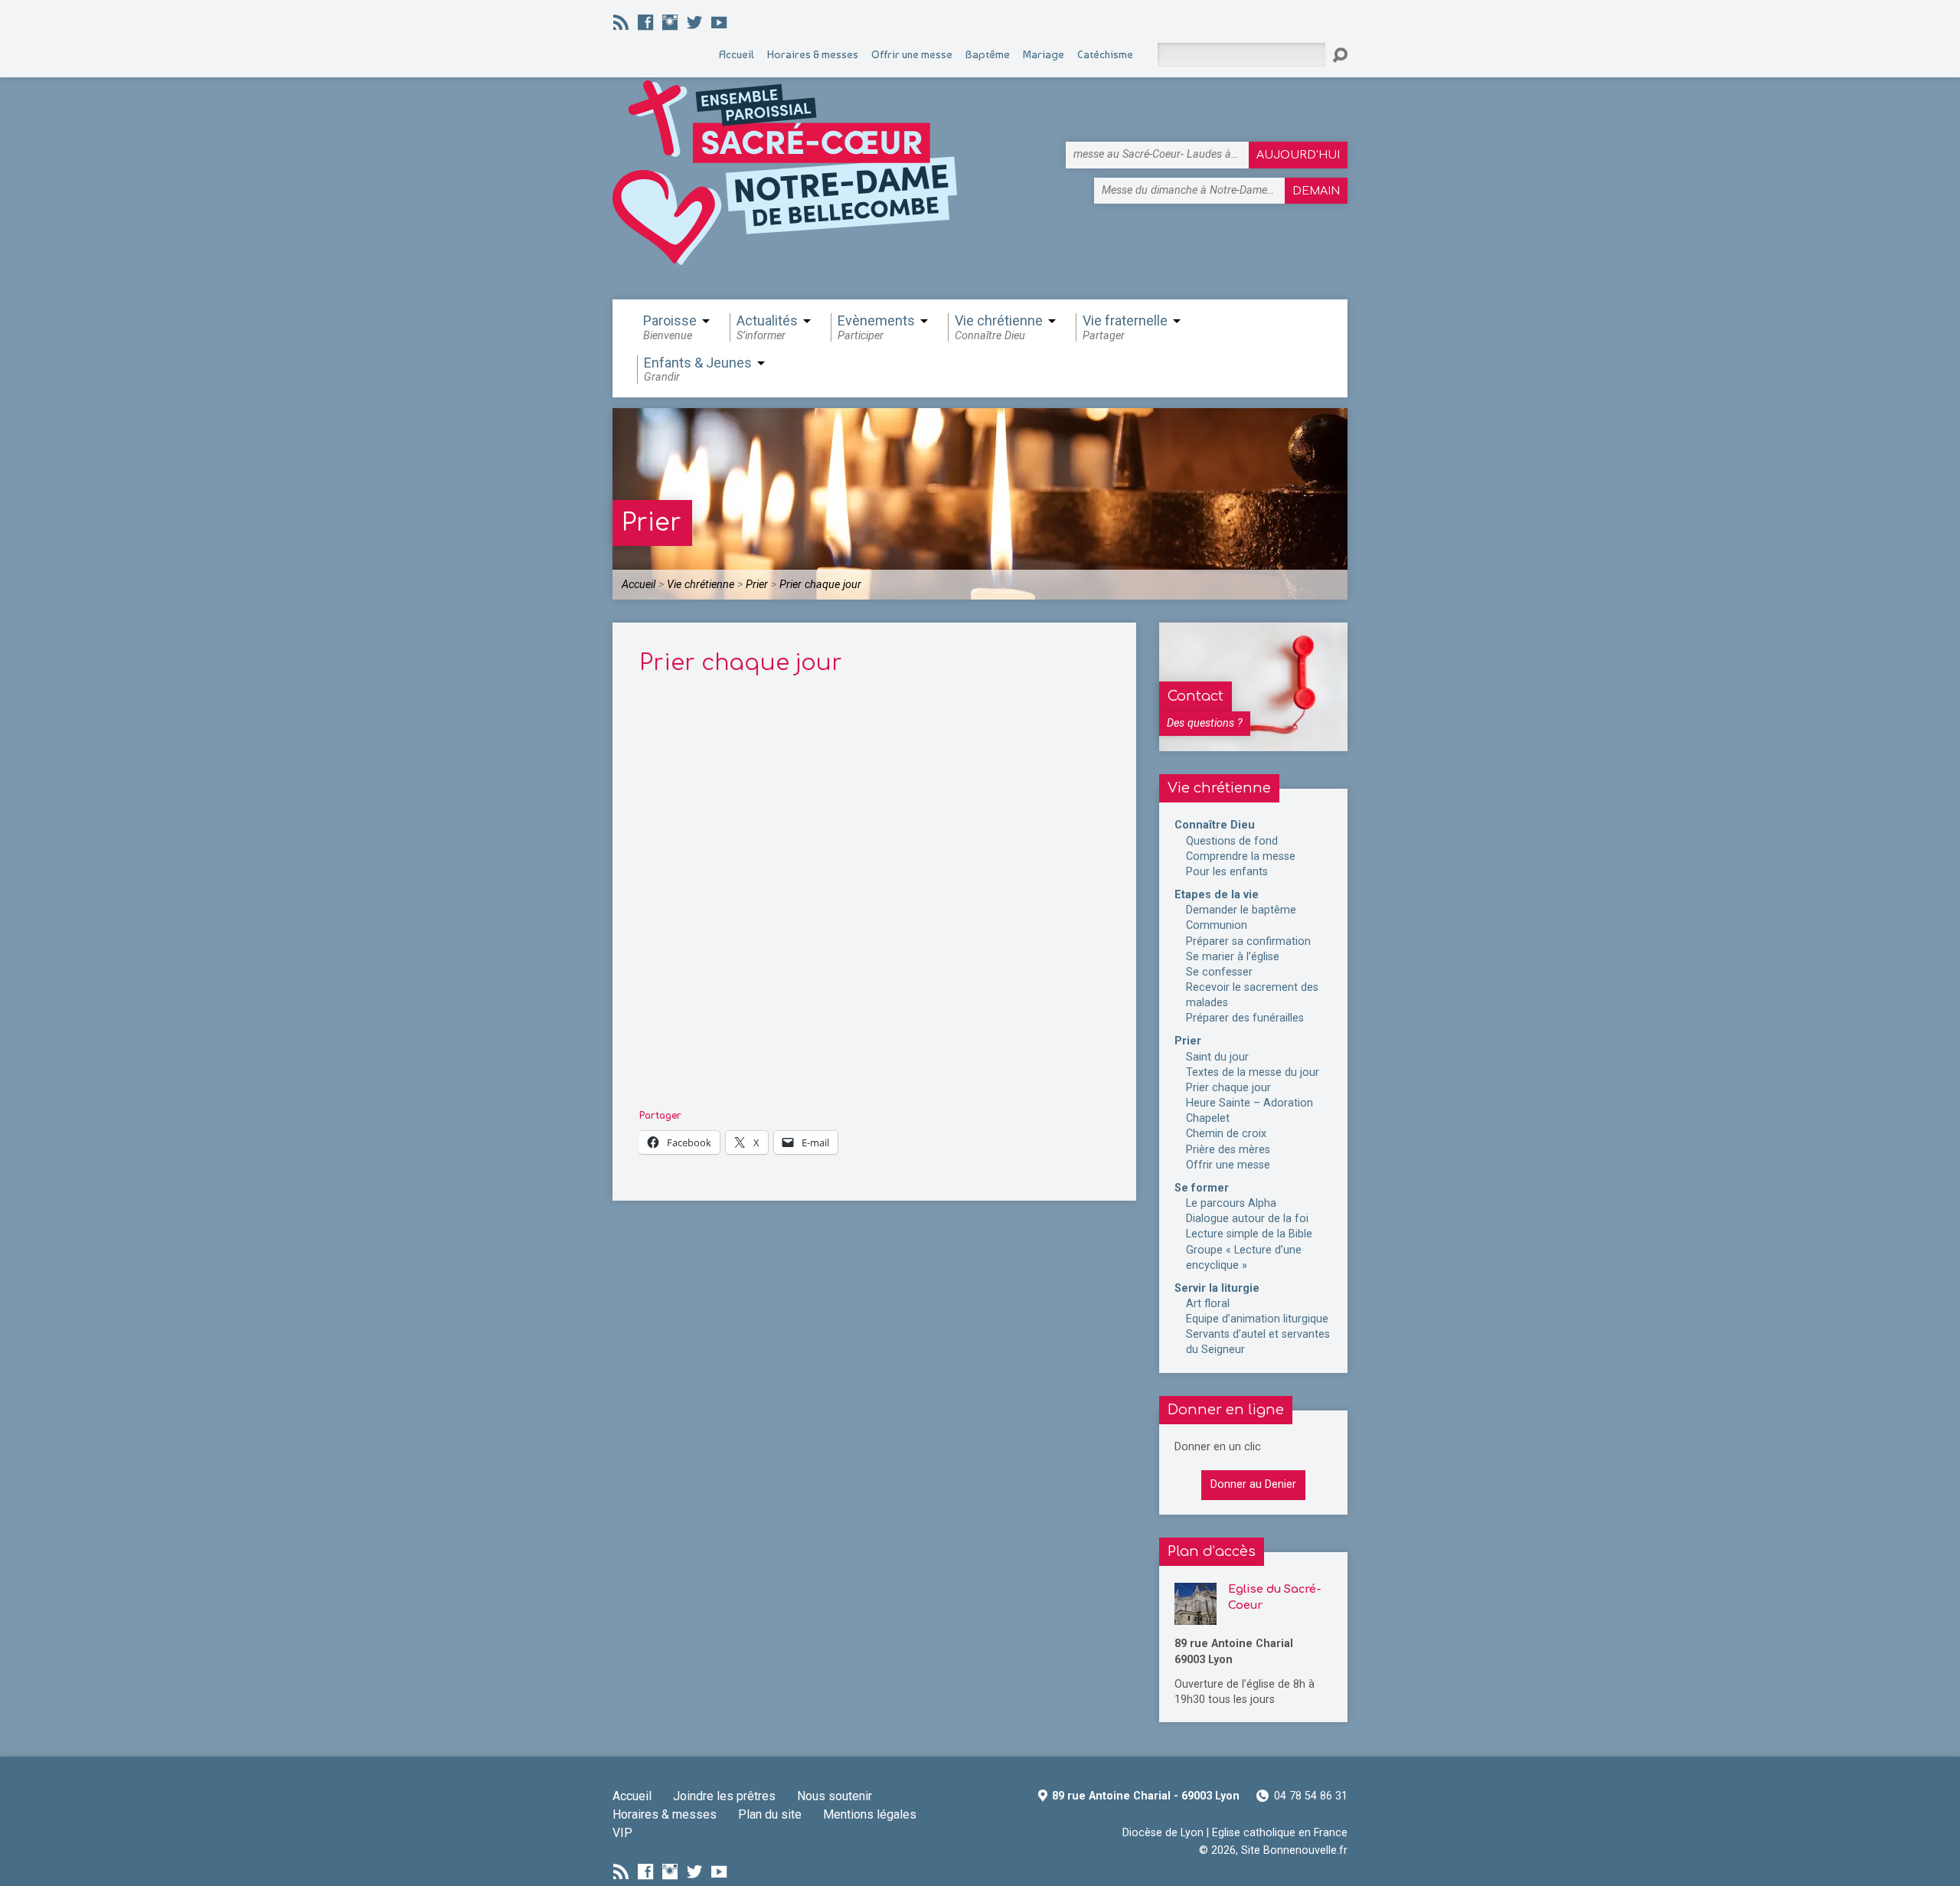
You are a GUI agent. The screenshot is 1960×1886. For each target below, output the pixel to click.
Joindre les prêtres (724, 1796)
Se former (1202, 1188)
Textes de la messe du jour (1253, 1072)
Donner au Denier (1253, 1484)
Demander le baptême (1241, 910)
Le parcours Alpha (1231, 1203)
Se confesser (1219, 972)
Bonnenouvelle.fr (1305, 1850)
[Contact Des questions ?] (1253, 743)
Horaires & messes (665, 1814)
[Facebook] (645, 22)
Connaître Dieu (1215, 825)
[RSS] (621, 22)
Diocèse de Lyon (1163, 1833)
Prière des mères (1228, 1150)
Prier (652, 523)
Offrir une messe (1228, 1165)
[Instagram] (670, 22)
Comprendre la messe (1241, 856)
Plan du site (770, 1814)
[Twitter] (694, 22)
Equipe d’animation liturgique (1257, 1319)
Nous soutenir (835, 1796)
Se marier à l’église (1233, 957)
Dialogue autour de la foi (1247, 1219)
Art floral (1208, 1304)
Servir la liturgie (1217, 1288)
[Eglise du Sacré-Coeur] (1196, 1617)
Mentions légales (870, 1814)
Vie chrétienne (701, 585)
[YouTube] (719, 22)
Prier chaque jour (820, 585)
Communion (1217, 925)
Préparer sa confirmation (1248, 941)
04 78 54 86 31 (1311, 1796)
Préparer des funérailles (1245, 1018)
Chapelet (1208, 1118)
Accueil (639, 585)
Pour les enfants (1227, 872)
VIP (622, 1833)
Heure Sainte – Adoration (1249, 1103)
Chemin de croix (1226, 1134)
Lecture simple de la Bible (1249, 1234)
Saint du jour (1217, 1057)
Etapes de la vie (1217, 895)
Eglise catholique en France (1280, 1833)
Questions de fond (1232, 841)
